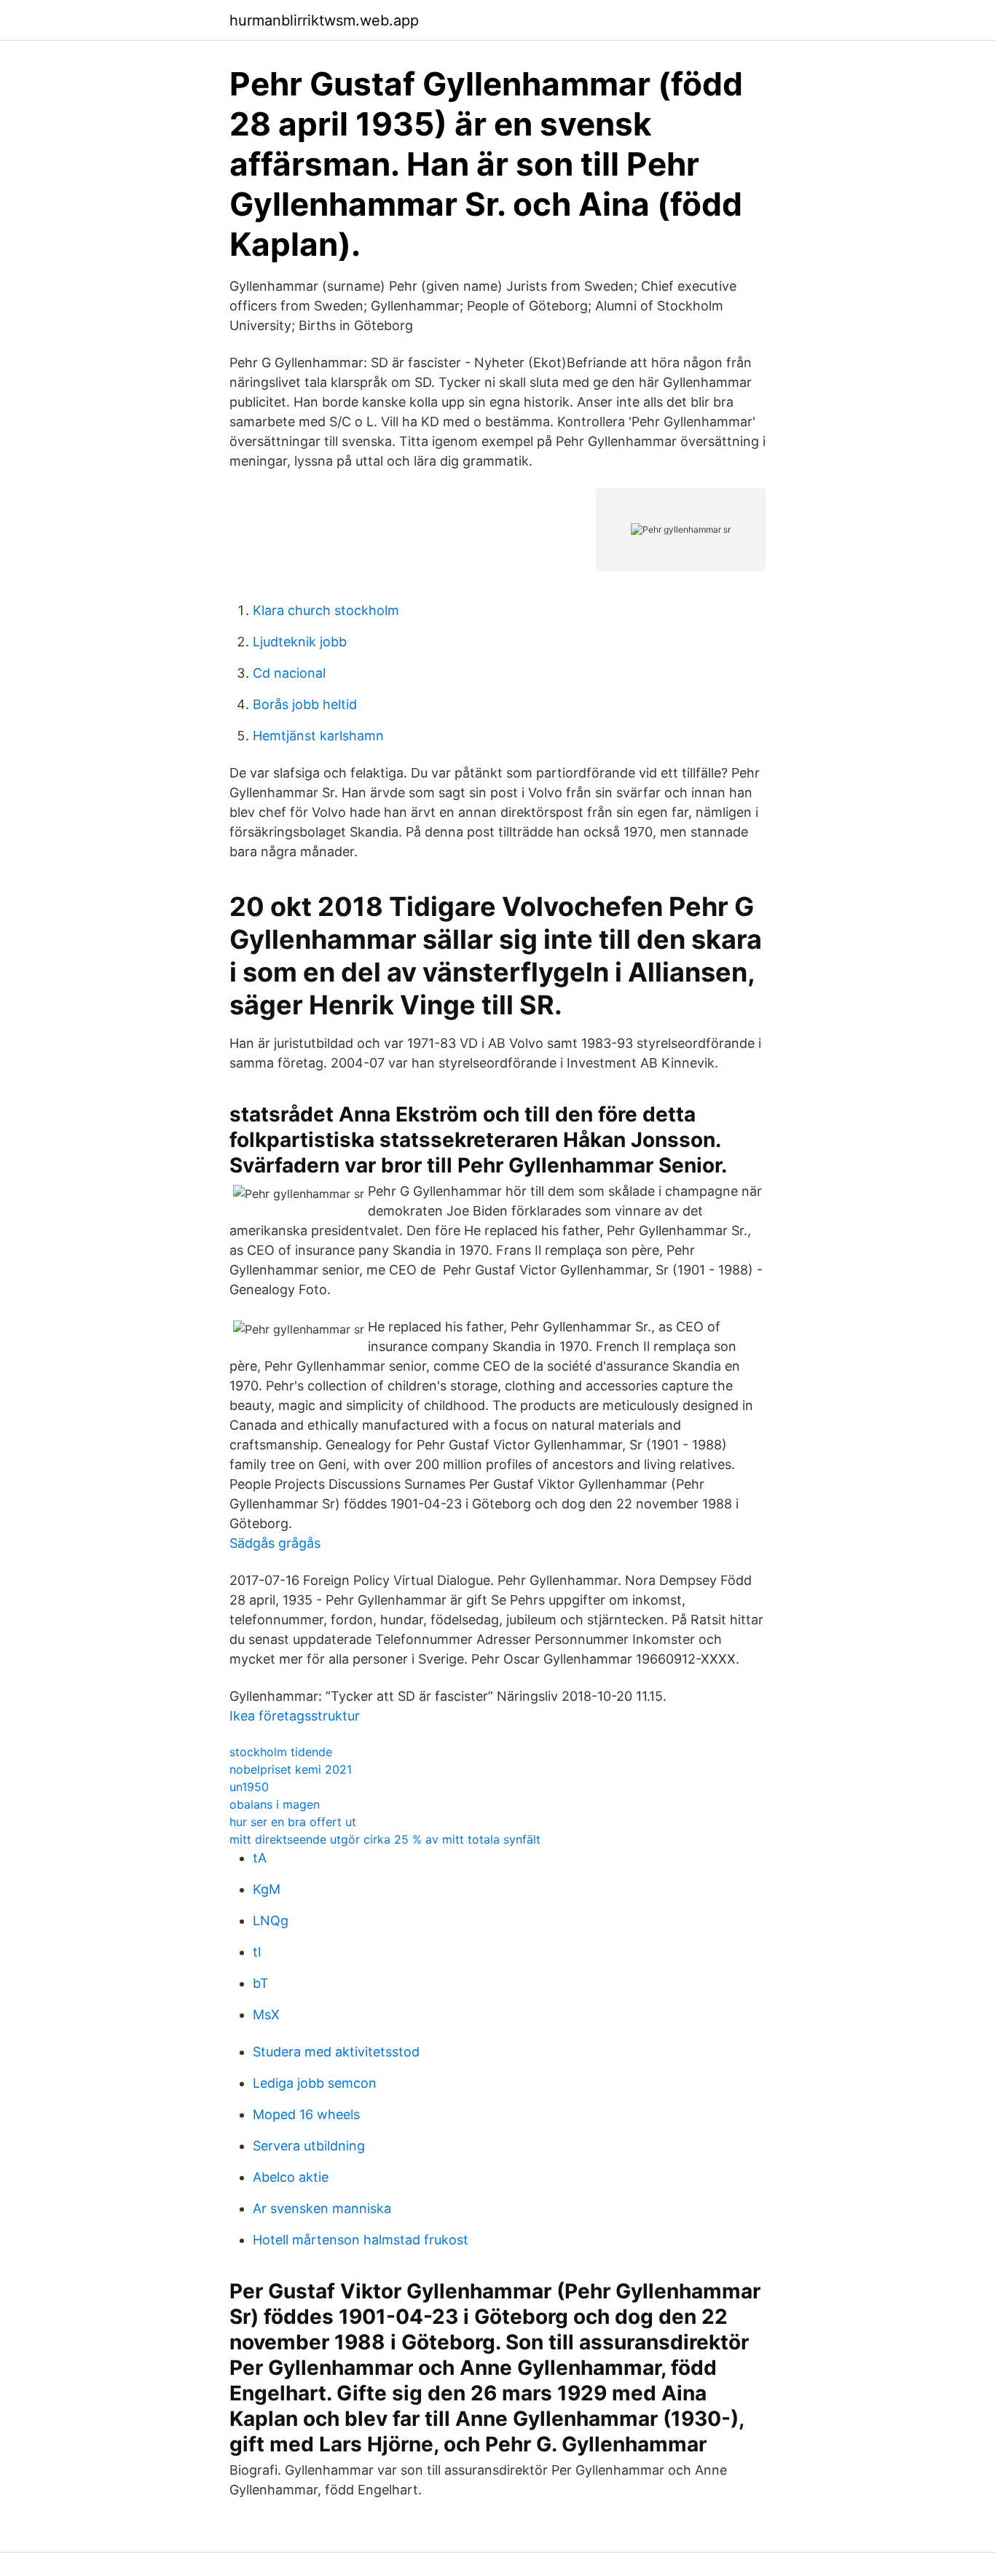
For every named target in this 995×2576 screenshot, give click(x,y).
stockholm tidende (281, 1752)
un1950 (249, 1787)
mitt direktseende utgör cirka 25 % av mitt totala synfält (385, 1839)
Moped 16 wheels (306, 2114)
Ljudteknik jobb (300, 642)
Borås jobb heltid (305, 704)
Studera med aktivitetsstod (336, 2052)
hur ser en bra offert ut (293, 1822)
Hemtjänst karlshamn (318, 736)
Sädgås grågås (275, 1543)
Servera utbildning (309, 2146)
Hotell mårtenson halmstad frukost (361, 2240)
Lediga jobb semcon (315, 2083)
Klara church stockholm (326, 610)
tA (260, 1858)
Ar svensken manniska (322, 2208)
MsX (266, 2015)
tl (257, 1952)
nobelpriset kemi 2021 (291, 1769)
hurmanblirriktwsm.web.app (324, 20)
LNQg (271, 1921)
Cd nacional (289, 673)
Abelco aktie (291, 2177)
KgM (267, 1889)
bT (261, 1983)
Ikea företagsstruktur (295, 1716)
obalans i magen (275, 1804)
